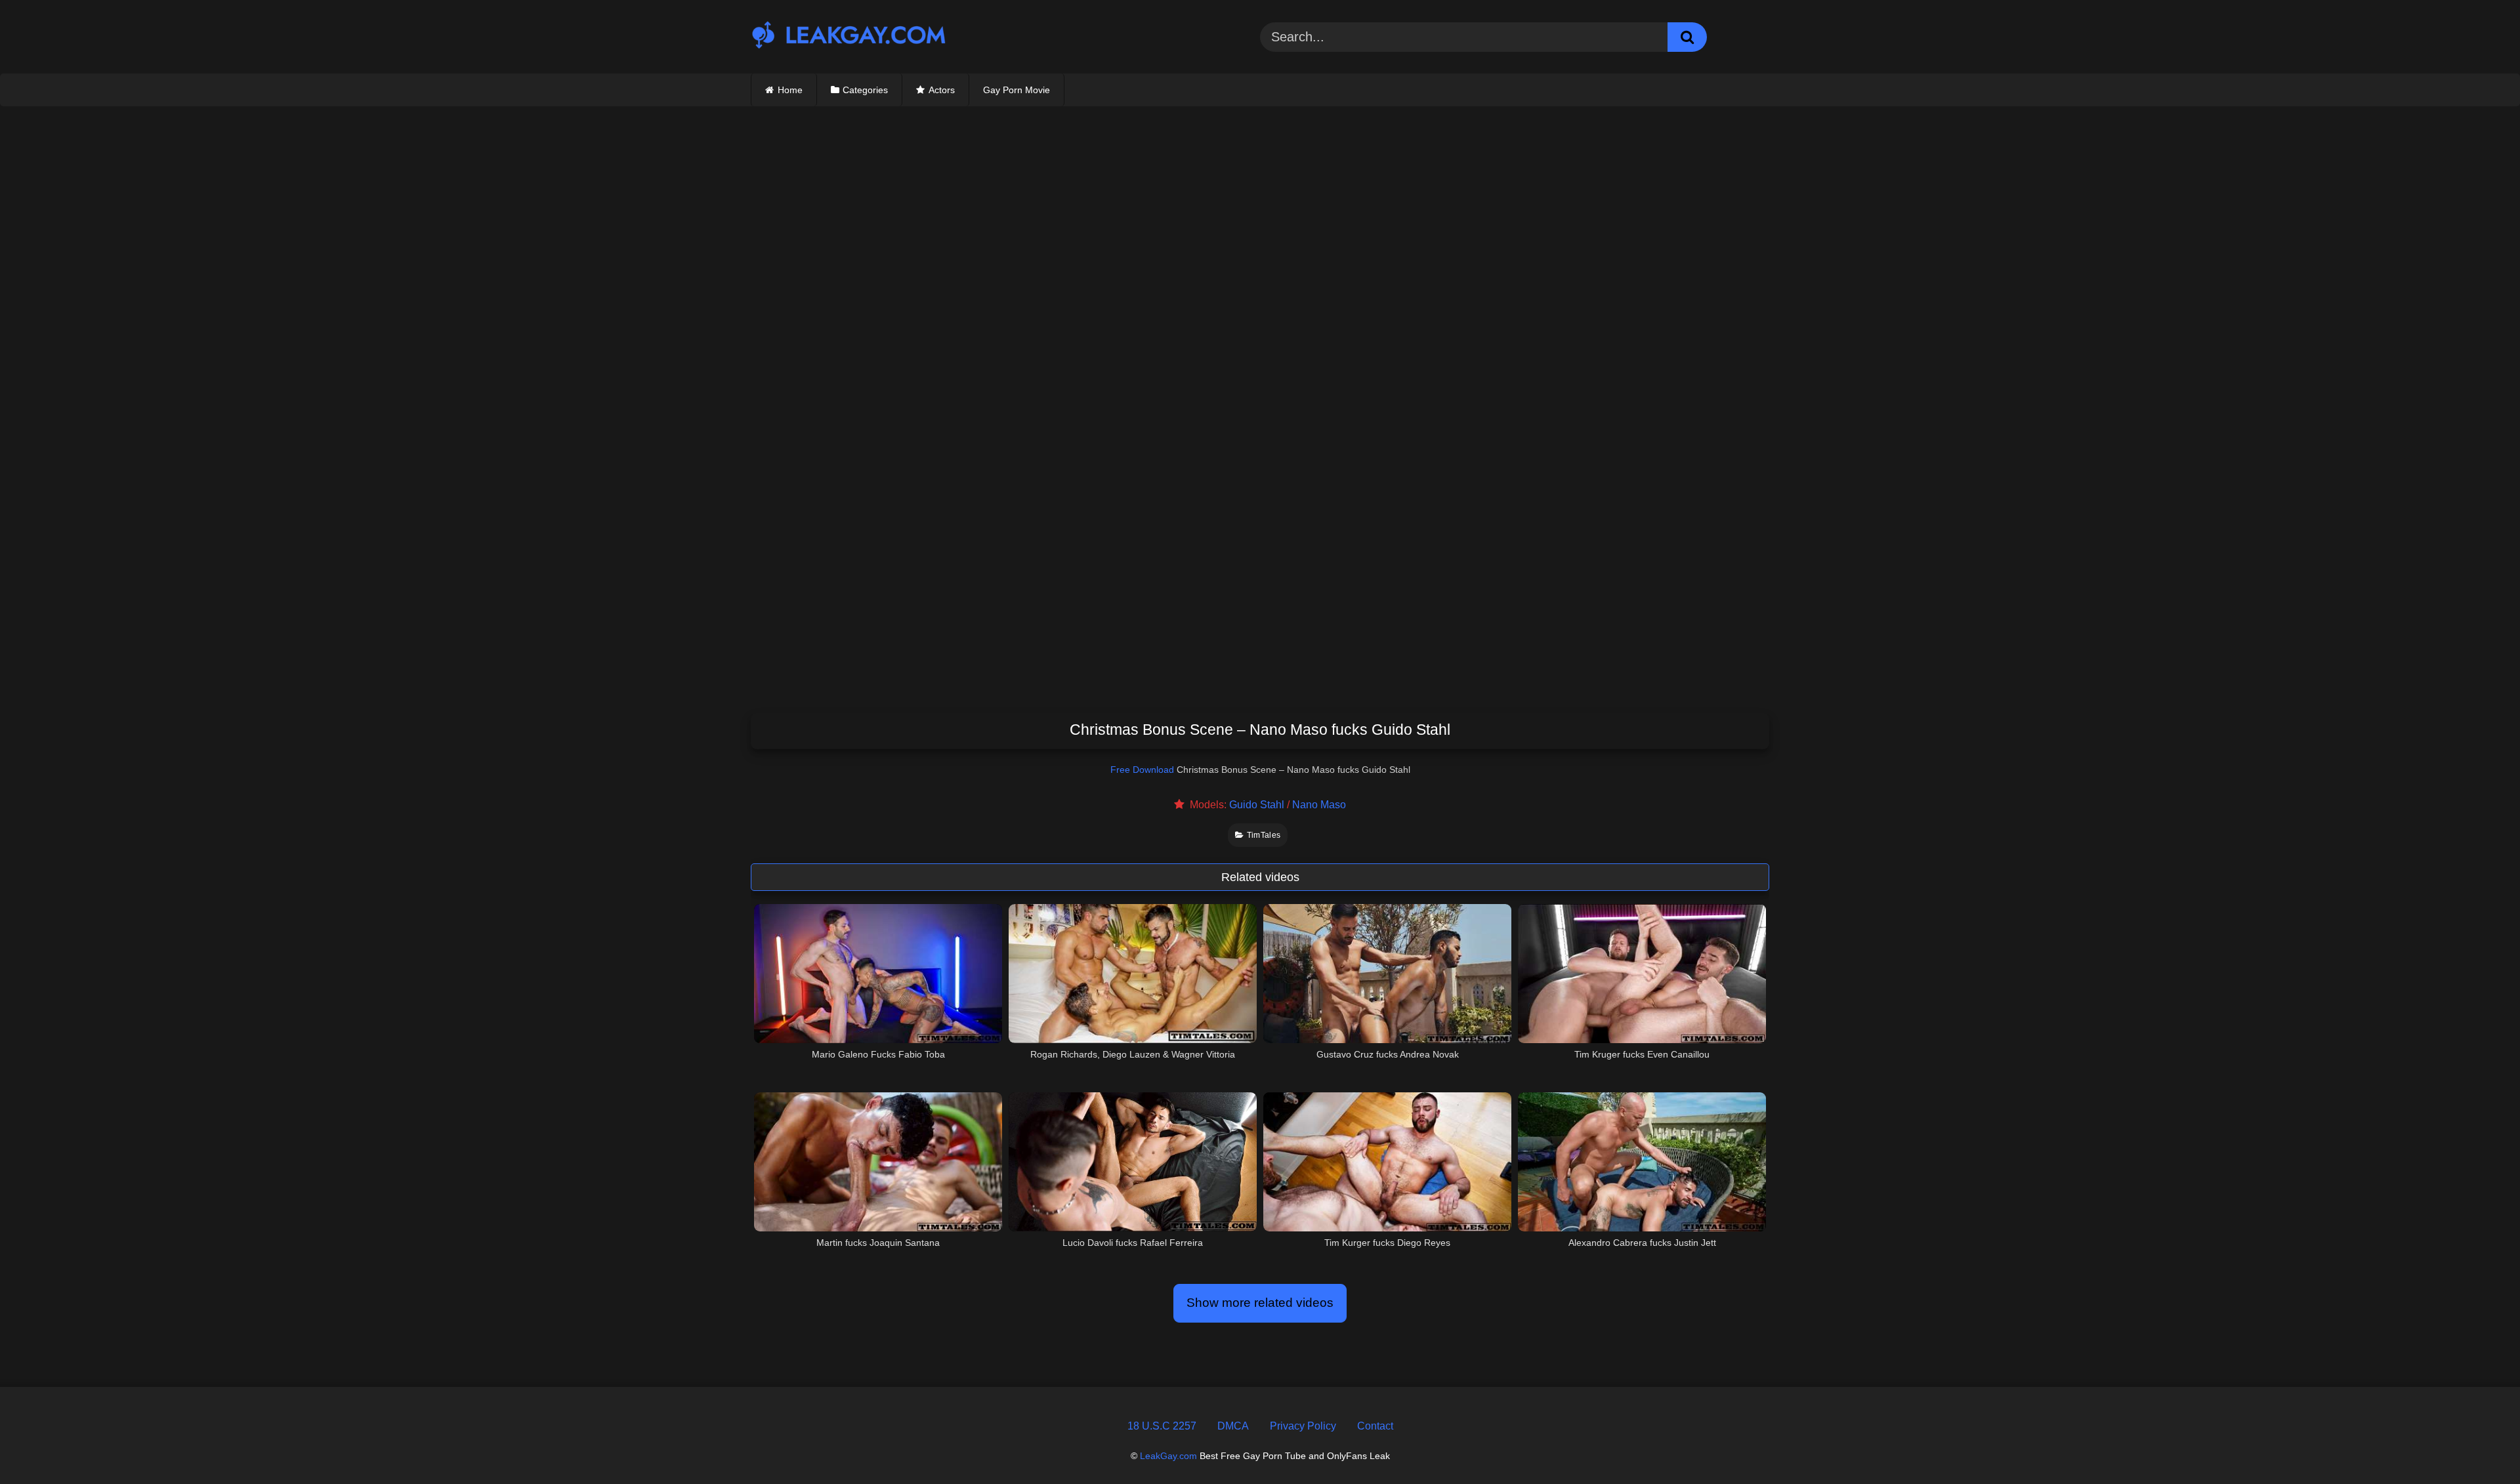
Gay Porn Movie (1017, 90)
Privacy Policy (1303, 1426)
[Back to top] (2479, 1444)
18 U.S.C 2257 (1162, 1426)
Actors (942, 90)
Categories (865, 90)
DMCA (1233, 1426)
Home (790, 90)
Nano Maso (1319, 805)
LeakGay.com (1168, 1456)
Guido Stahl (1257, 805)
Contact (1375, 1426)
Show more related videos (1260, 1303)
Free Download (1142, 770)
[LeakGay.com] (849, 36)
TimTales (1264, 835)
